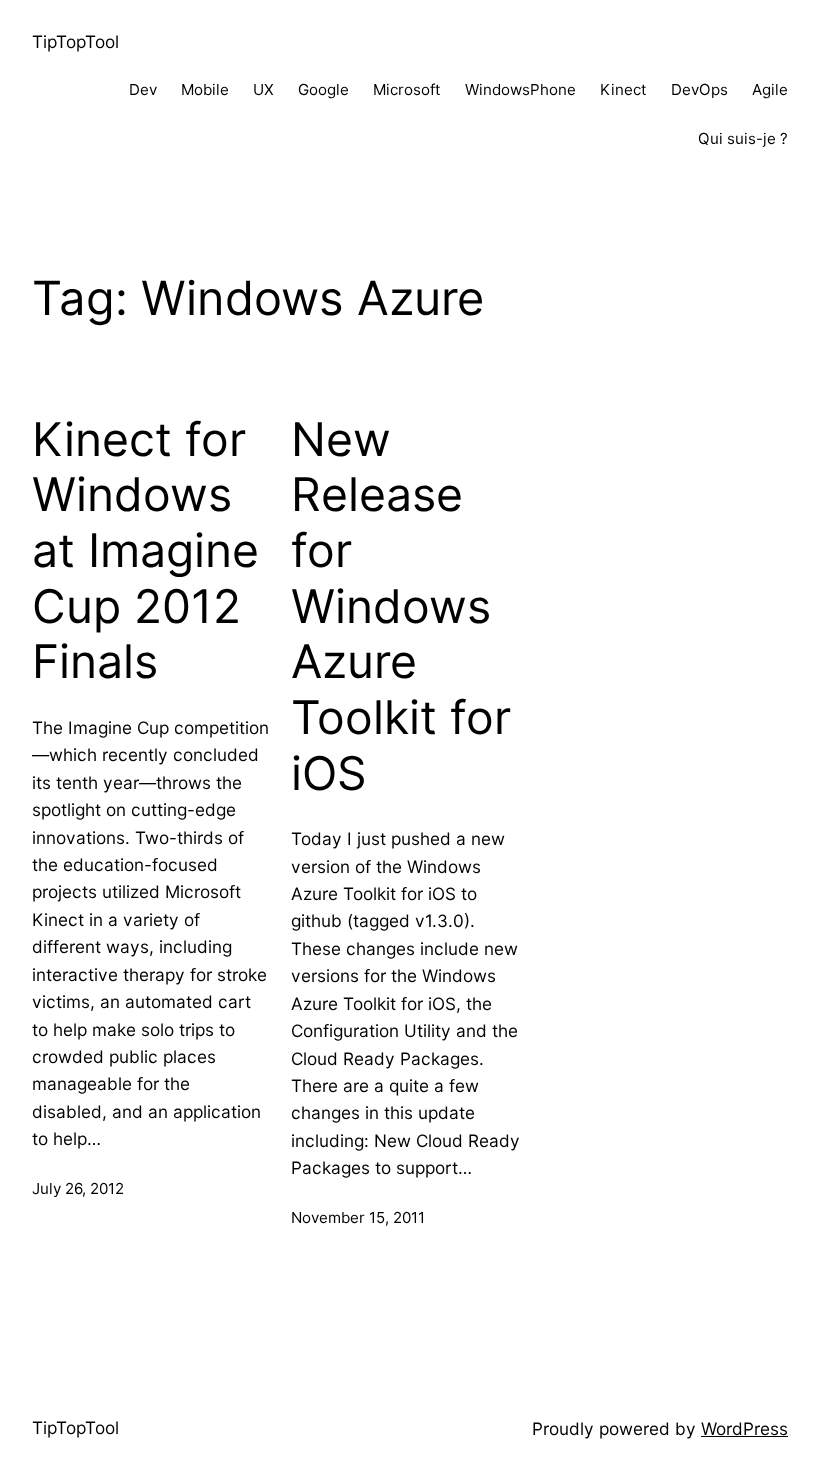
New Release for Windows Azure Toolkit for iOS (401, 606)
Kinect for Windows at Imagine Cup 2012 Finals (145, 551)
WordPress (744, 1428)
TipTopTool (75, 41)
